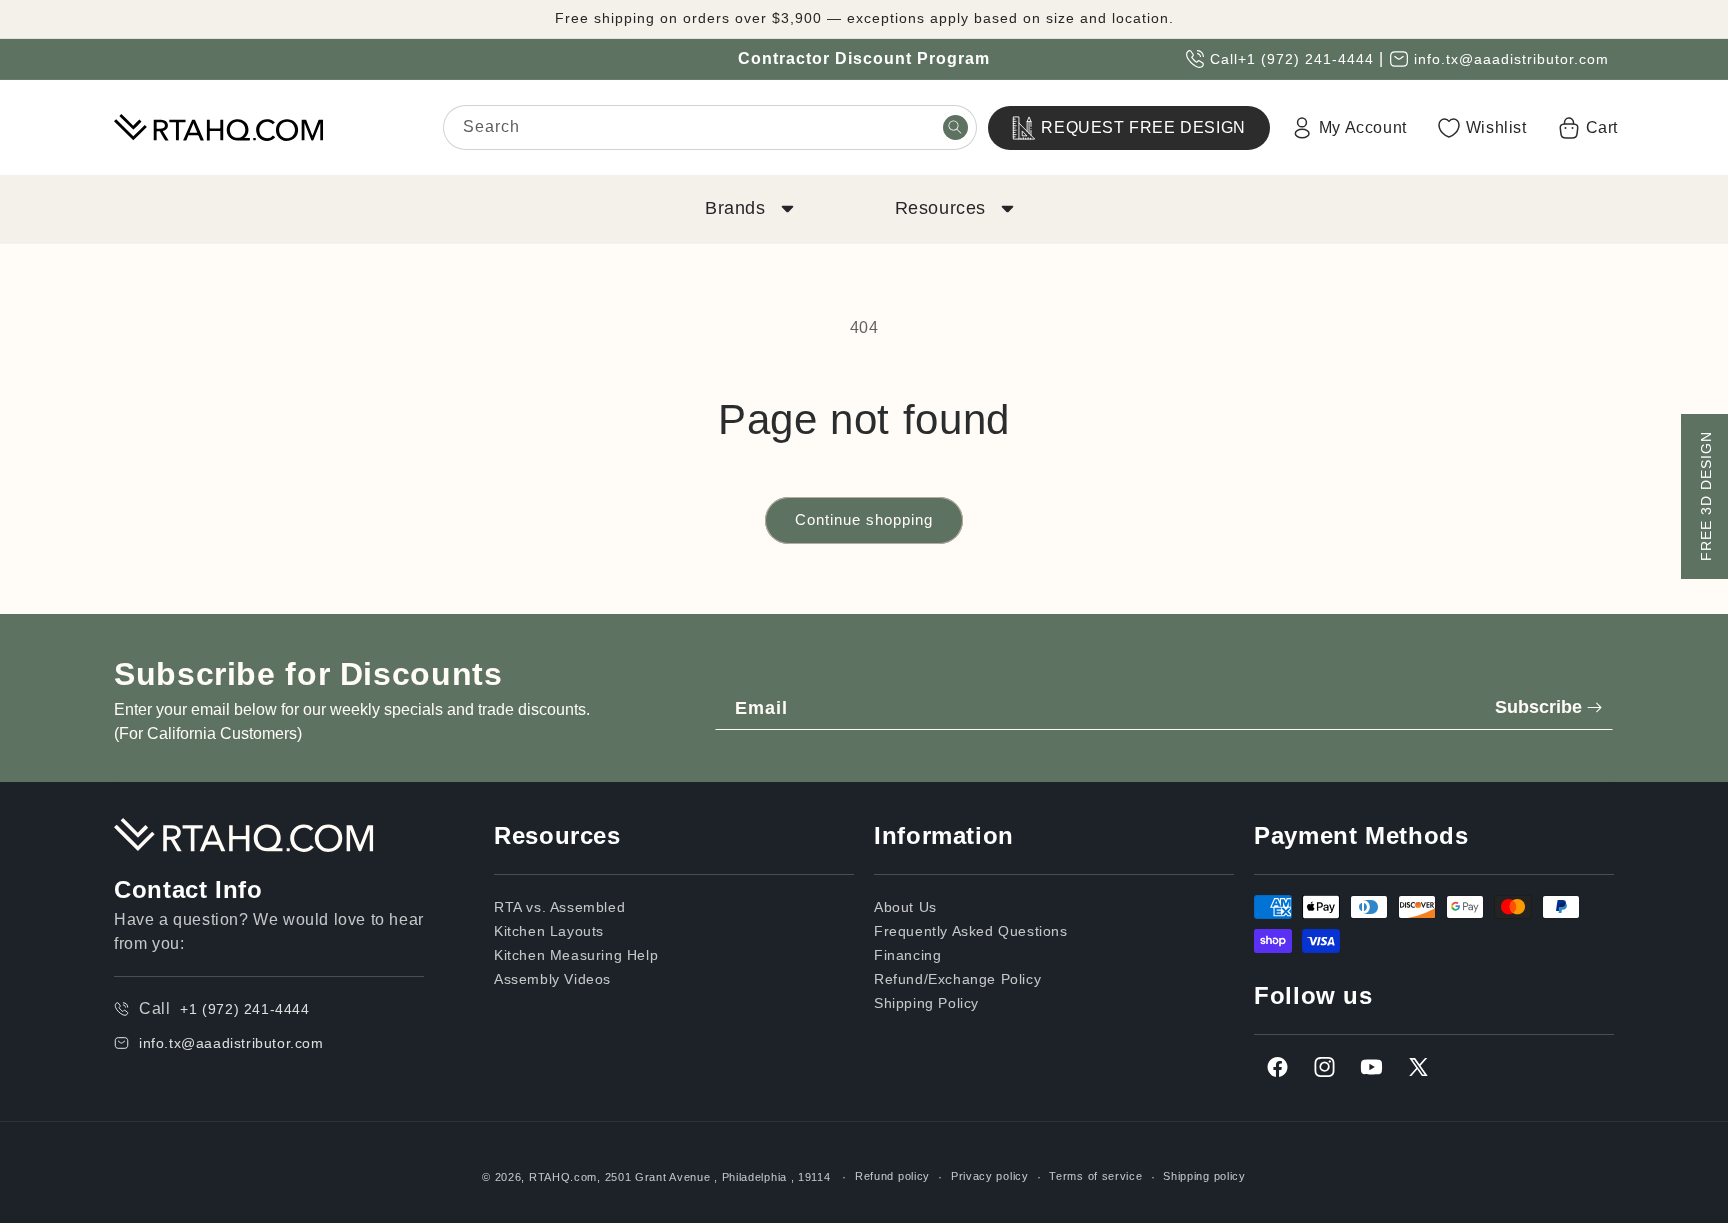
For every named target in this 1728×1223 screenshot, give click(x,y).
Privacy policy (990, 1176)
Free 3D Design (1706, 496)
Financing (907, 955)
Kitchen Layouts (549, 931)
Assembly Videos (552, 979)
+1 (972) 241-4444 (1306, 59)
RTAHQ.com (563, 1177)
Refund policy (892, 1176)
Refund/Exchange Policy (957, 979)
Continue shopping (864, 519)
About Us (905, 907)
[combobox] (710, 127)
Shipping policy (1204, 1176)
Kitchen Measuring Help (576, 955)
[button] (748, 208)
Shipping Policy (926, 1003)
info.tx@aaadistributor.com (1511, 59)
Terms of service (1095, 1176)
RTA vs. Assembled (559, 907)
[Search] (955, 127)
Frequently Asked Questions (971, 931)
